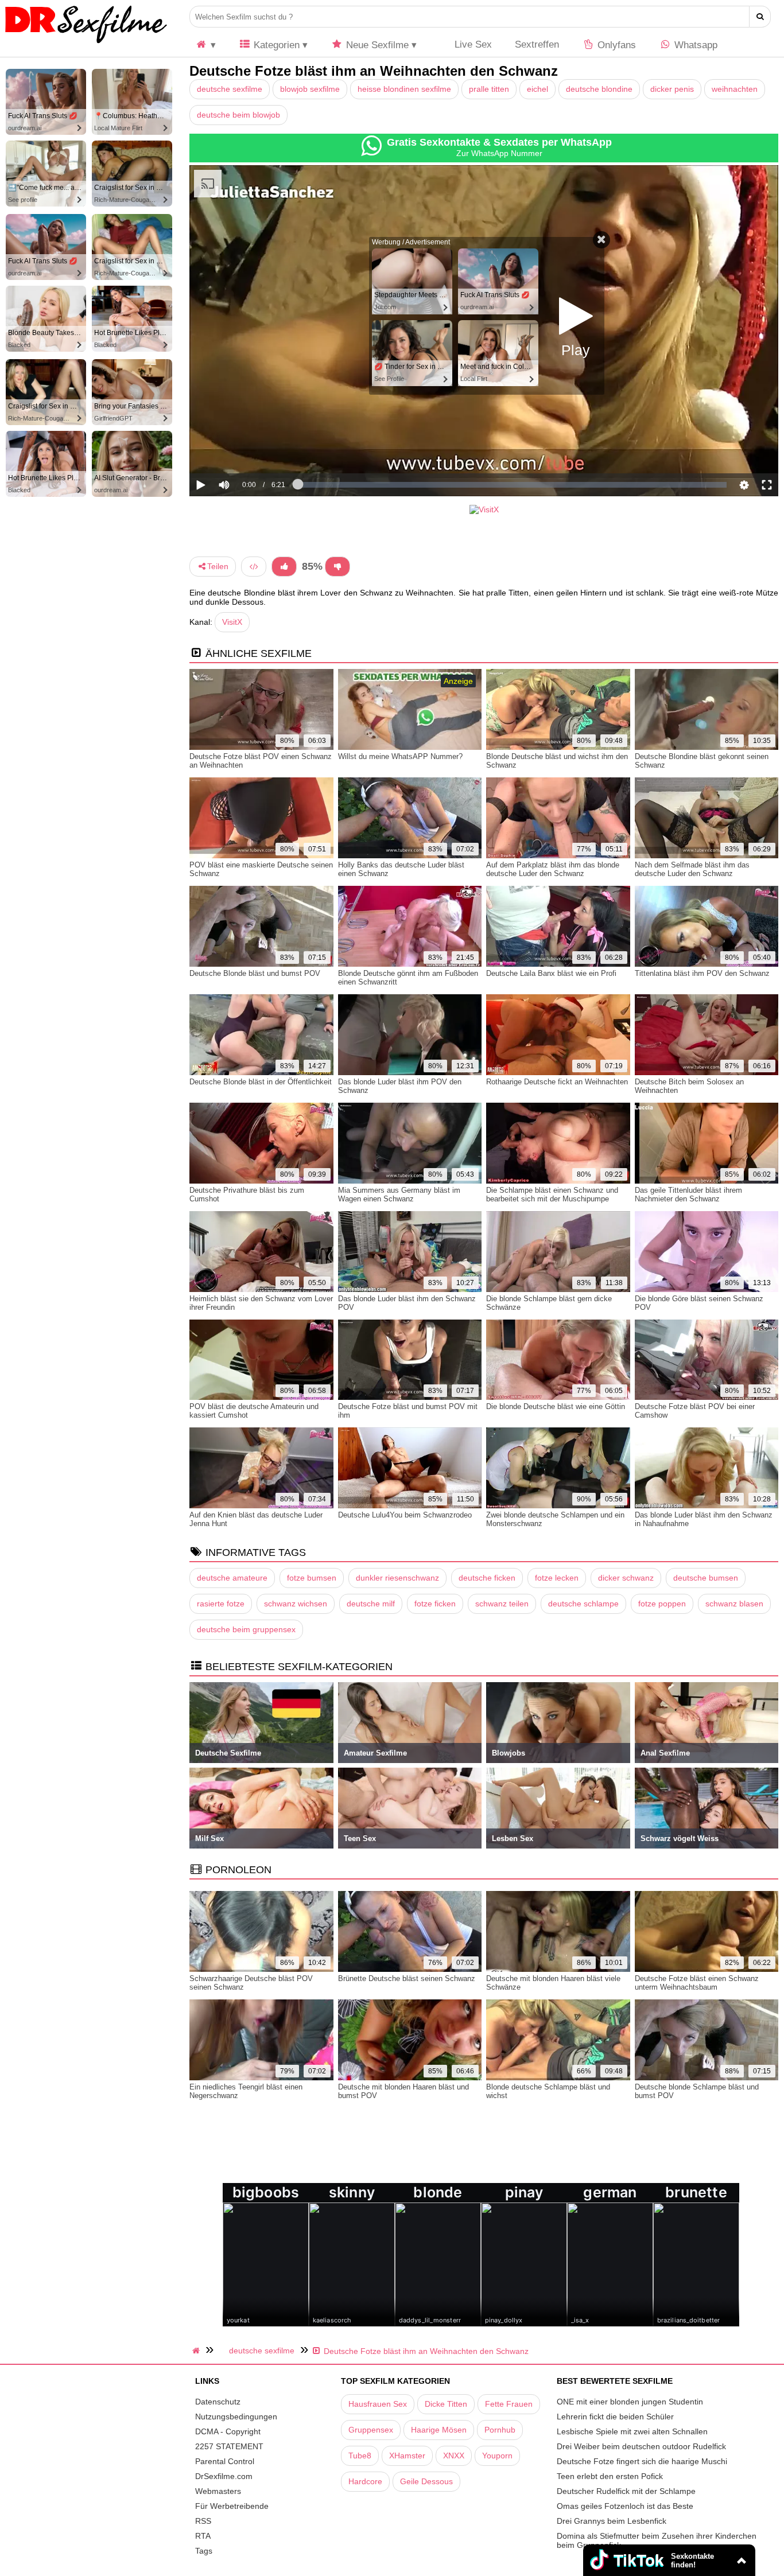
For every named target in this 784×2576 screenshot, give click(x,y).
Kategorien (275, 45)
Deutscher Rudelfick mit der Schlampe (626, 2491)
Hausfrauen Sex (378, 2404)
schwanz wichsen (296, 1604)
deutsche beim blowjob (238, 115)
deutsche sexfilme (230, 89)
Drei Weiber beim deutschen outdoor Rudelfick (641, 2446)
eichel (537, 89)
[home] (197, 2351)
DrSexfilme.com (224, 2476)
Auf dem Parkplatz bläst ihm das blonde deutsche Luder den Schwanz (553, 869)
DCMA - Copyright (228, 2431)
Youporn (497, 2456)
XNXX (454, 2456)
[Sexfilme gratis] (86, 43)
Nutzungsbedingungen (236, 2417)
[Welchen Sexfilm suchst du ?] (760, 17)
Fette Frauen (509, 2404)
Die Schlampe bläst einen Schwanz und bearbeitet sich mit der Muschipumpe (552, 1194)
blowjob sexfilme (310, 89)
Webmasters (218, 2491)
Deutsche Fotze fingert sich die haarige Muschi (642, 2461)
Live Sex (472, 44)
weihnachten (735, 89)
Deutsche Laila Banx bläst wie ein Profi (551, 973)
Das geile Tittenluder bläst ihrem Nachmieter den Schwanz (688, 1194)
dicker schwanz (626, 1578)
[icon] (205, 45)
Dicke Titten (446, 2404)
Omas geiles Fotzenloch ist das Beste (625, 2506)
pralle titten (489, 89)
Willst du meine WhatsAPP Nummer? (400, 756)
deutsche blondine (599, 89)
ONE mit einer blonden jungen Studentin (630, 2402)
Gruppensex (371, 2430)
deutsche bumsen (706, 1578)
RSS (203, 2521)
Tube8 (360, 2456)
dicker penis (672, 89)
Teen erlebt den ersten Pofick (610, 2476)
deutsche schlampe (583, 1604)
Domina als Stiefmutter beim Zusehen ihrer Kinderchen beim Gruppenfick (657, 2540)
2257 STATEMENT (229, 2446)
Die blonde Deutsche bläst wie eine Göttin (556, 1406)
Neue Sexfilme (376, 45)
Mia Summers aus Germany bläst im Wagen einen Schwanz (399, 1194)
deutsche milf (371, 1604)
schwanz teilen (502, 1604)
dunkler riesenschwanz (397, 1578)
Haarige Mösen (439, 2430)
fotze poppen (662, 1604)
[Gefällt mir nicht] (337, 567)
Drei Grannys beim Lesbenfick (612, 2521)
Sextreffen (537, 44)
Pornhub (500, 2430)
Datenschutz (218, 2402)
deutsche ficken (487, 1578)
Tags (204, 2551)
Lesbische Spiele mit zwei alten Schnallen (632, 2431)
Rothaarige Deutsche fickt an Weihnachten (557, 1082)
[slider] (244, 450)
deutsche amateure (232, 1578)
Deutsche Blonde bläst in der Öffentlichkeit (261, 1082)
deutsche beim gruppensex (246, 1629)
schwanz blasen (734, 1604)
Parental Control (225, 2461)
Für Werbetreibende (232, 2506)
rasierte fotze (221, 1604)
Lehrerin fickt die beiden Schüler (615, 2417)
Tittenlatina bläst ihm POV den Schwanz (702, 973)
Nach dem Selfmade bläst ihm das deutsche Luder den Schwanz (692, 869)
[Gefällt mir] (284, 567)
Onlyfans (615, 45)
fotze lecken (557, 1578)
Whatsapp (694, 45)
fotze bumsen (312, 1578)
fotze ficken (435, 1604)
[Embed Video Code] (254, 567)
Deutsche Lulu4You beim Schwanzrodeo (405, 1515)
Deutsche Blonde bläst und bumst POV (255, 973)
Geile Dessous (426, 2481)
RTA (203, 2536)
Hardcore (365, 2481)
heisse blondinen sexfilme (404, 89)
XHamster (407, 2456)
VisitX (232, 622)
